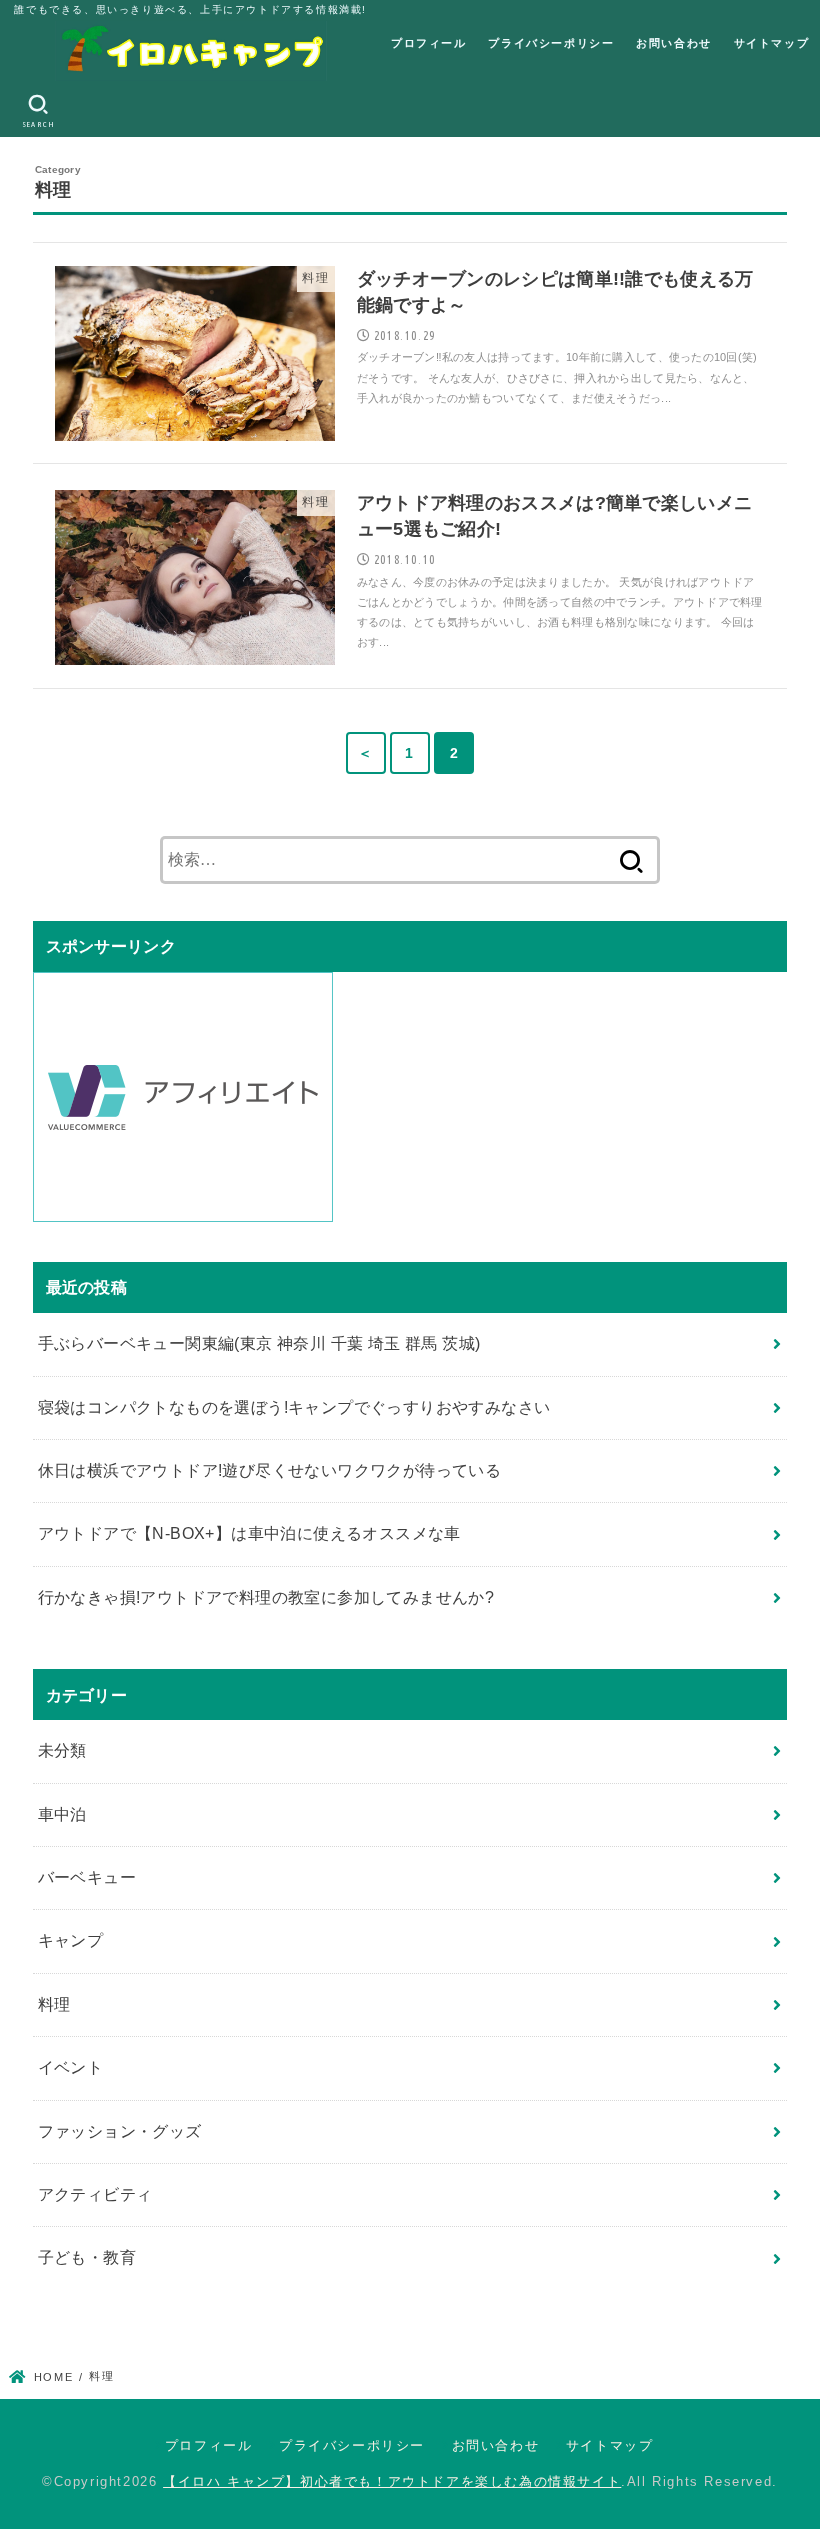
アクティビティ (95, 2194)
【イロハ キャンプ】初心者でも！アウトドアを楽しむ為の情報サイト (392, 2482)
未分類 (62, 1750)
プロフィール (429, 43)
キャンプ (71, 1940)
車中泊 (62, 1814)
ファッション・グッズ (120, 2131)
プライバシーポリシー (551, 43)
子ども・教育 (87, 2257)
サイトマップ (772, 43)
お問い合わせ (674, 43)
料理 (54, 2004)
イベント (71, 2067)
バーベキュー (87, 1877)
